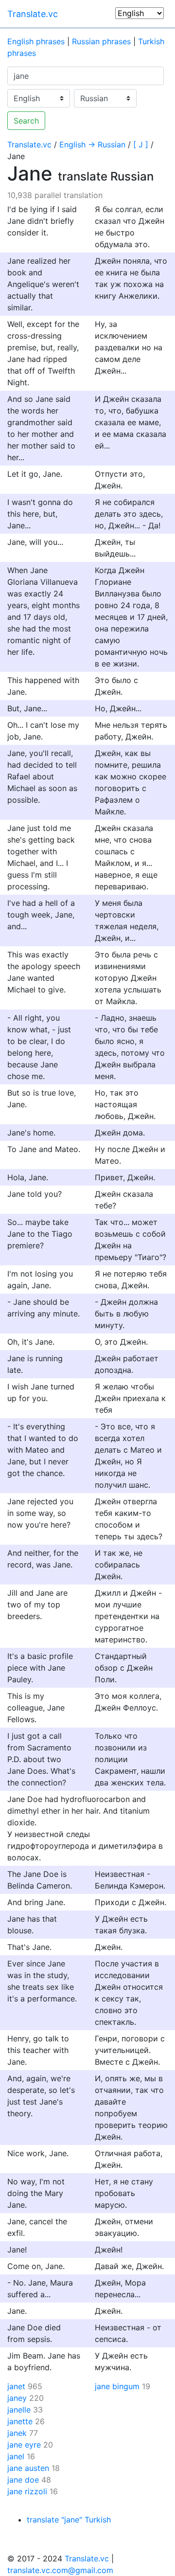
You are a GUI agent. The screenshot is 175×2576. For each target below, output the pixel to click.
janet (16, 2386)
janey (17, 2398)
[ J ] (141, 144)
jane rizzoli (27, 2491)
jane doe (23, 2480)
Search (26, 121)
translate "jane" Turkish (69, 2520)
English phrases (36, 41)
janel (16, 2456)
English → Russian (92, 144)
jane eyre (24, 2445)
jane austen (28, 2468)
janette (20, 2421)
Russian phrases (101, 41)
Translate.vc (33, 14)
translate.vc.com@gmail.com (60, 2570)
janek (17, 2433)
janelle (19, 2410)
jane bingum (117, 2386)
